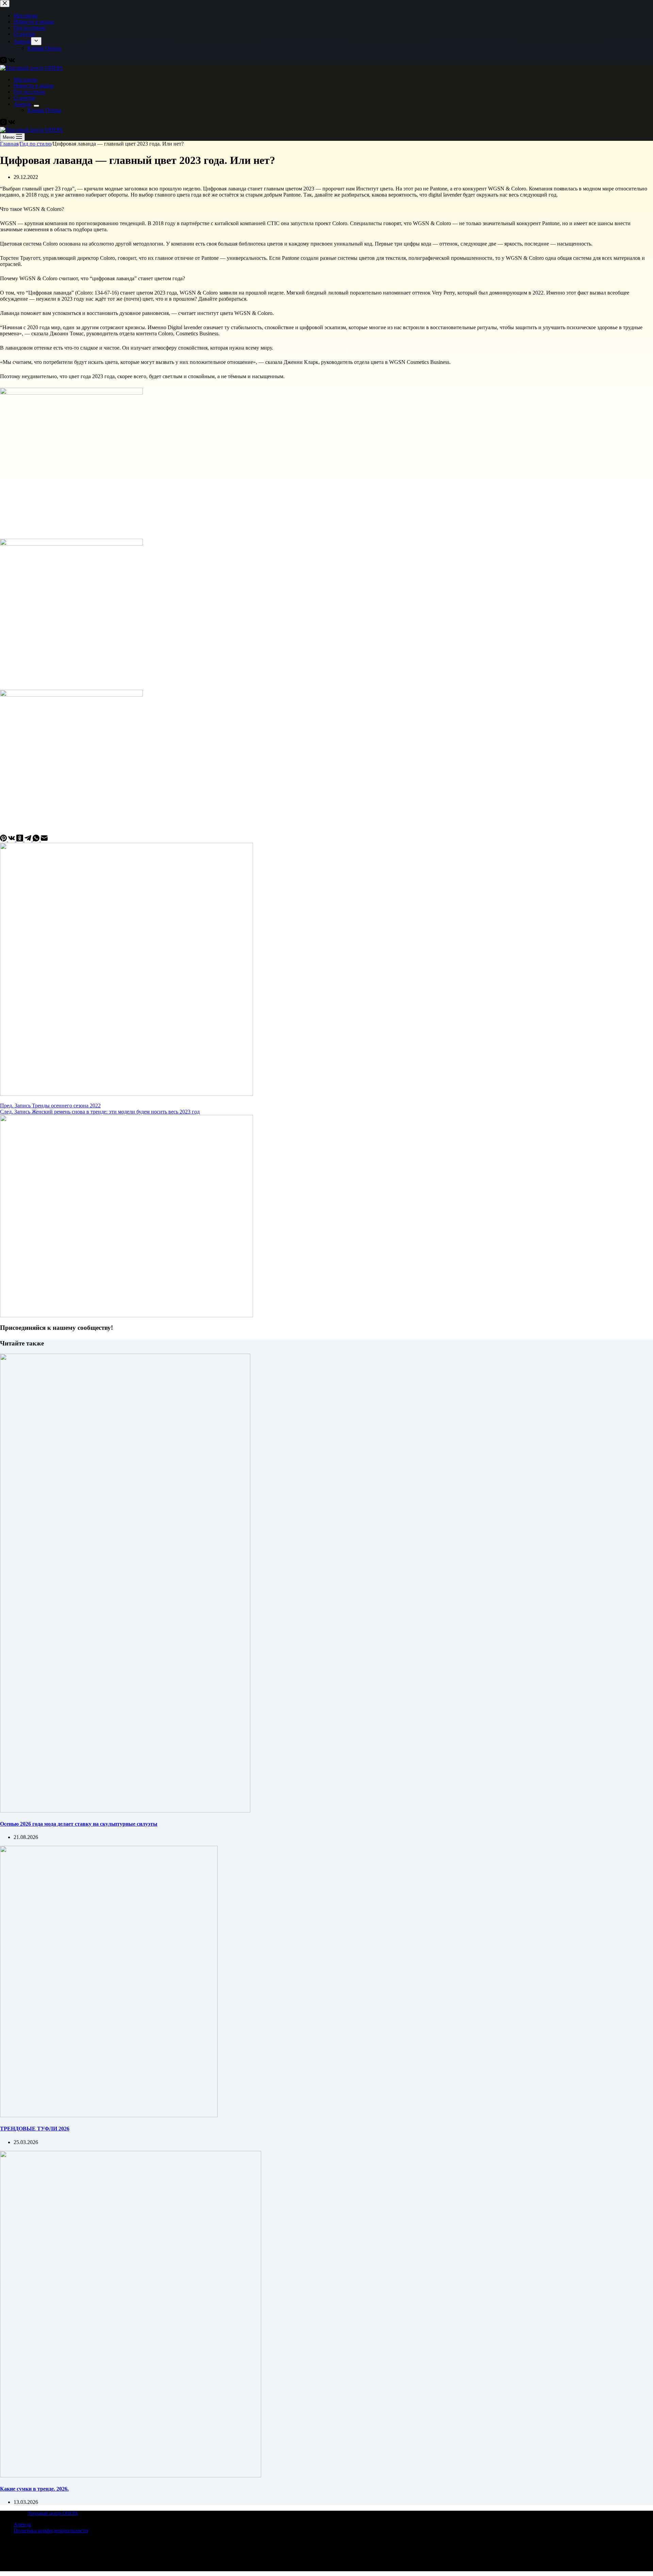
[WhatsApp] (37, 840)
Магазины (26, 79)
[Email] (44, 840)
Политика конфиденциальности (51, 2531)
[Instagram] (4, 124)
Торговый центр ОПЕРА (53, 2513)
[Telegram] (29, 840)
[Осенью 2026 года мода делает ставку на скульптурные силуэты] (125, 1811)
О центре (24, 98)
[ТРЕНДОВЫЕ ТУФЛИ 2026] (109, 2115)
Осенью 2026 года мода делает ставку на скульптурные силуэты (79, 1824)
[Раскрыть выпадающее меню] (36, 106)
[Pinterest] (4, 840)
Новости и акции (34, 86)
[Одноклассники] (20, 840)
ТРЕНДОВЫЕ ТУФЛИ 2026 (35, 2129)
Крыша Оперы (44, 110)
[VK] (12, 124)
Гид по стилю (29, 92)
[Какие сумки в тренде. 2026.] (131, 2475)
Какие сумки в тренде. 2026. (34, 2489)
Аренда (22, 104)
